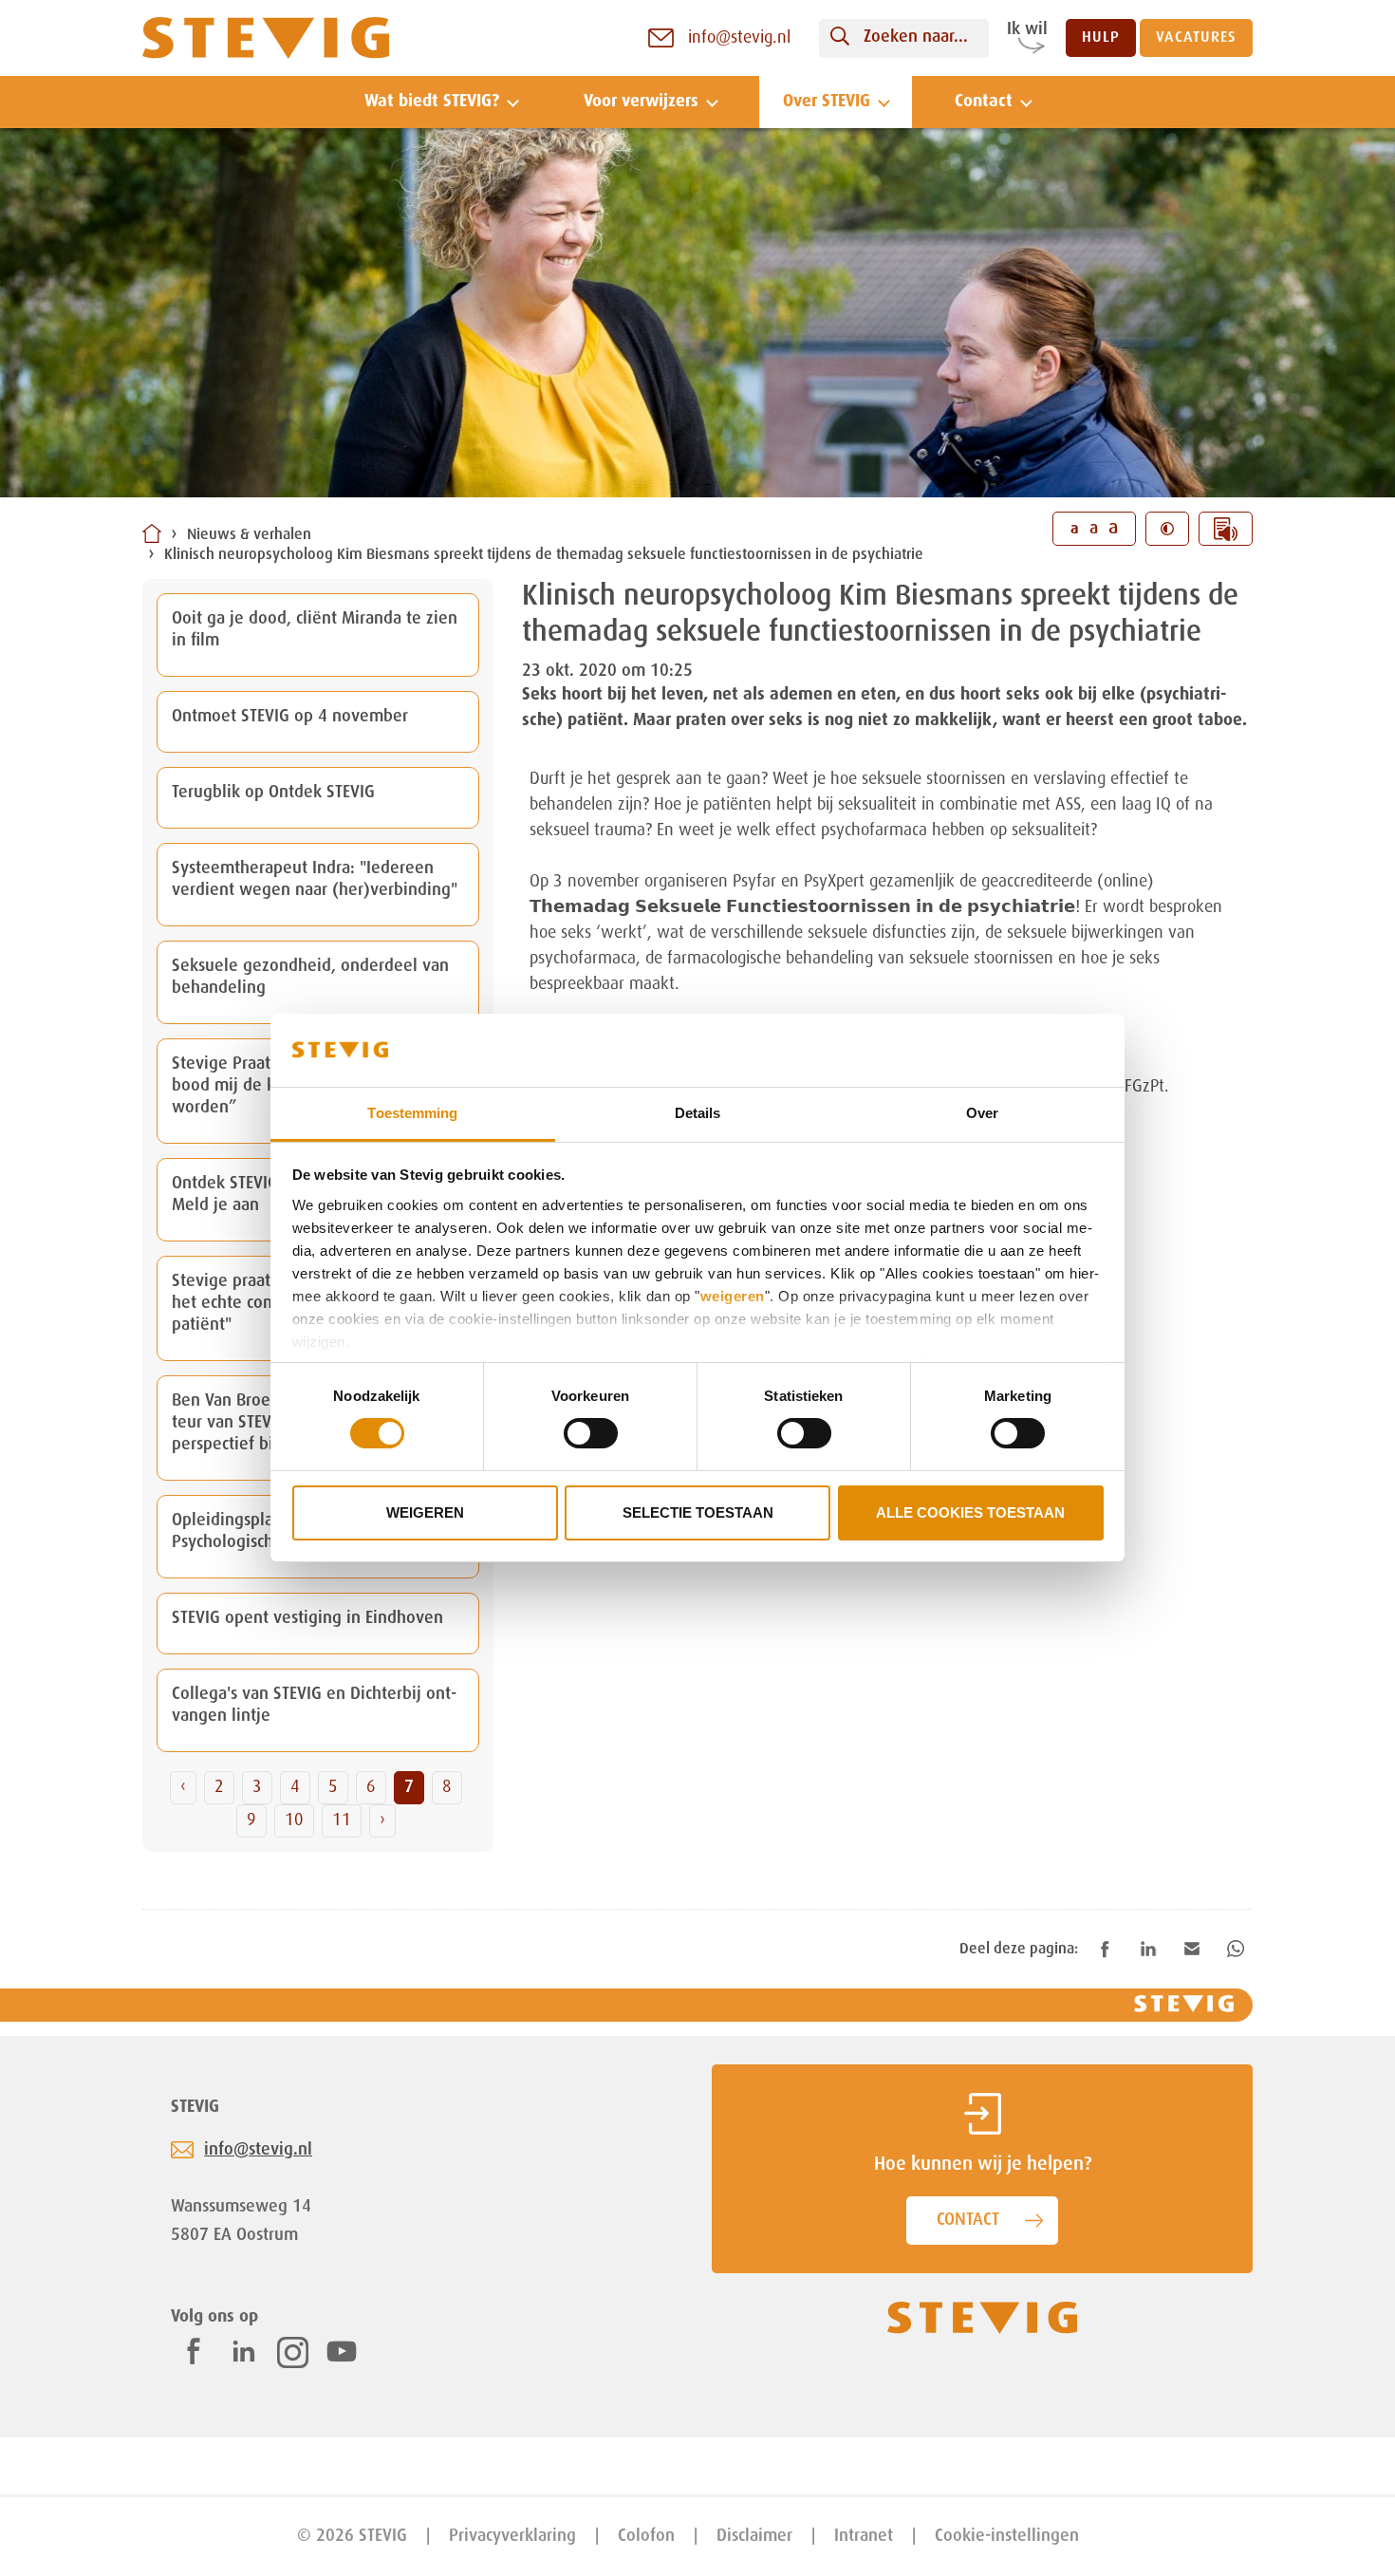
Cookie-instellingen (1007, 2536)
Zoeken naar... (916, 37)
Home (152, 533)
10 (294, 1820)
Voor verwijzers (641, 102)
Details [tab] (698, 1113)
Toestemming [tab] (412, 1113)
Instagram (293, 2352)
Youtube (342, 2351)
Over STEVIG (827, 102)
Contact (984, 102)
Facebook (194, 2351)
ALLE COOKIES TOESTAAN (970, 1512)
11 (342, 1820)
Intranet (864, 2536)
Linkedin (244, 2351)
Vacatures (1196, 38)
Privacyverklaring (512, 2536)
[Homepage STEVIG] (266, 38)
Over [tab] (982, 1113)
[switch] (591, 1433)
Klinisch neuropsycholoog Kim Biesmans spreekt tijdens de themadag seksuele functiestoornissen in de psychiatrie (544, 555)
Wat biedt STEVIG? (432, 102)
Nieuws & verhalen (249, 536)
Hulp (1101, 38)
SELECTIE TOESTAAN (698, 1512)
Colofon (646, 2536)
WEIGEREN (425, 1512)
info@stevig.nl (258, 2150)
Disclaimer (754, 2536)
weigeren (733, 1296)
